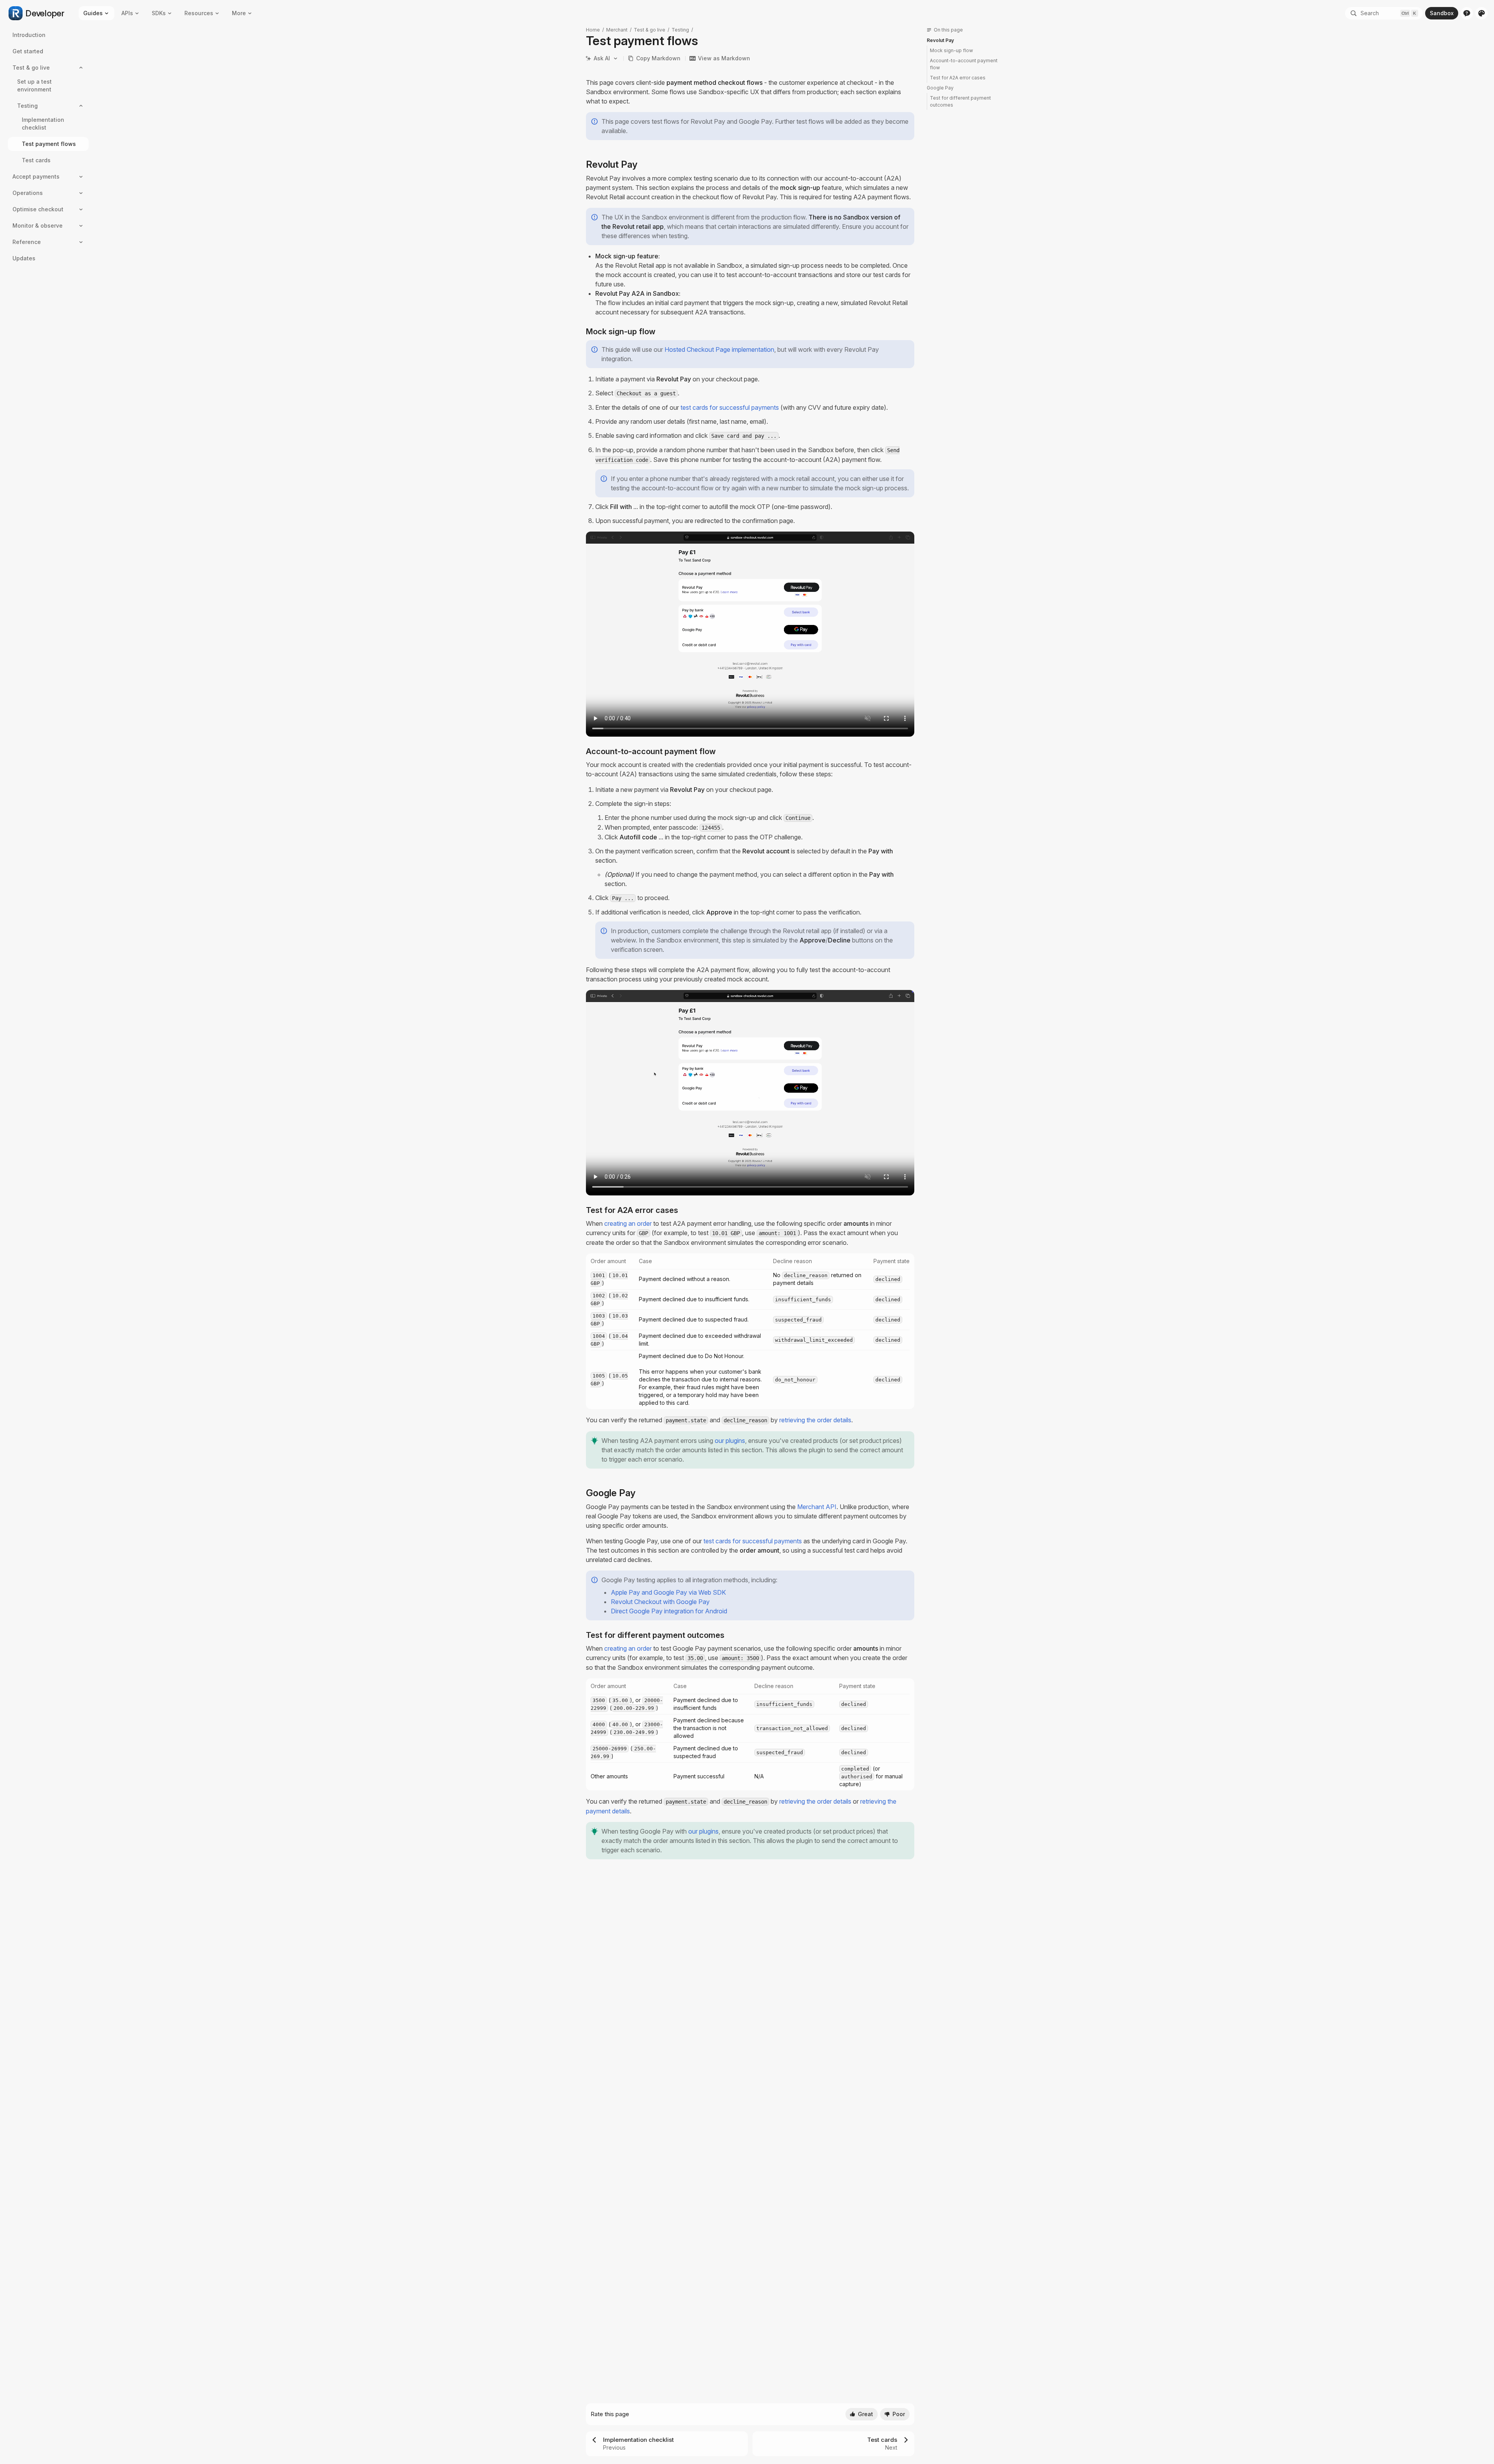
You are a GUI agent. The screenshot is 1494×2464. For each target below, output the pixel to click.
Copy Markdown (658, 58)
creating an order (628, 1223)
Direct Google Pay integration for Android (669, 1611)
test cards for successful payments (730, 407)
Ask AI (602, 58)
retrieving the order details (815, 1420)
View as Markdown (724, 58)
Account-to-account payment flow (964, 64)
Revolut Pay (940, 40)
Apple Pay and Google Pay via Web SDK (668, 1592)
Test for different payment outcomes (960, 101)
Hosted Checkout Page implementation (719, 349)
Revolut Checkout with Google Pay (660, 1602)
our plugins (730, 1441)
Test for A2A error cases (958, 78)
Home (593, 30)
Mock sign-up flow (951, 50)
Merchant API (817, 1507)
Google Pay (940, 88)
